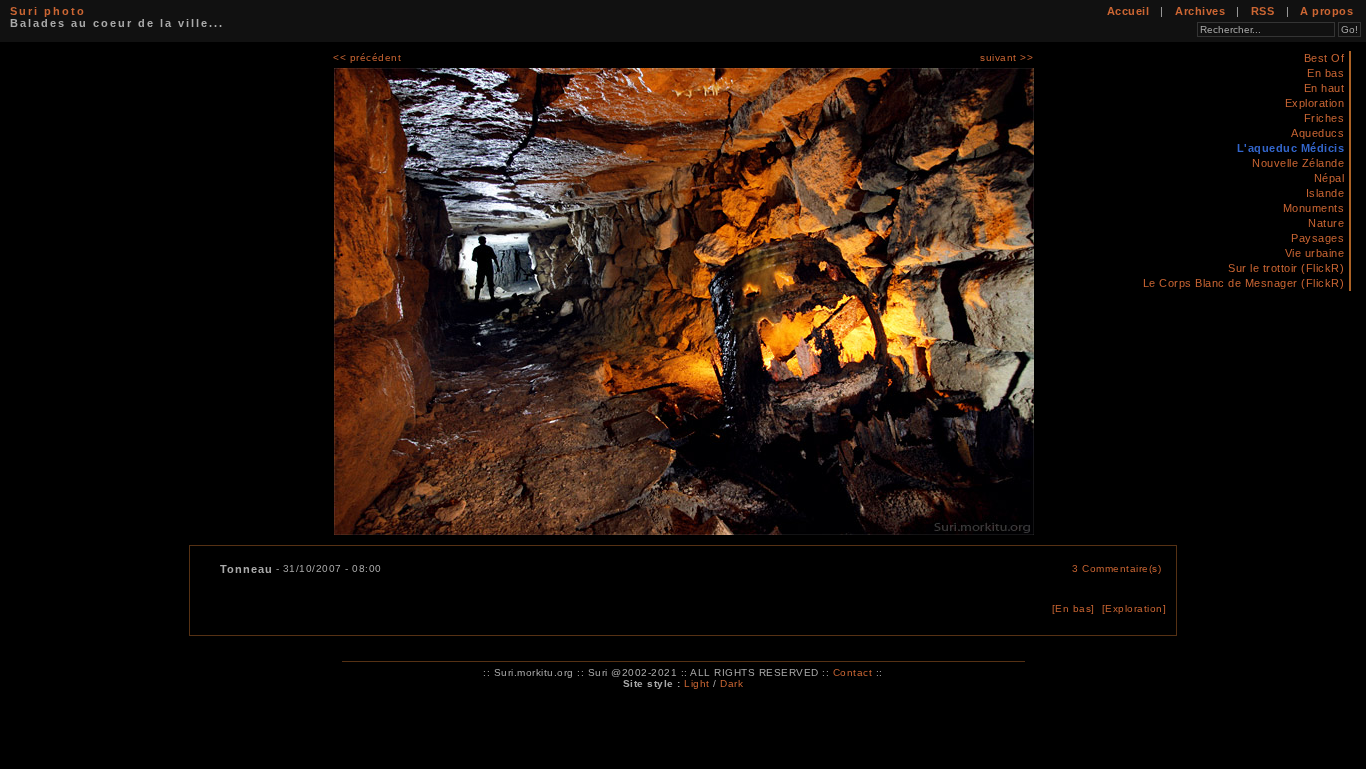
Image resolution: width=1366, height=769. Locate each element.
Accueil (1128, 11)
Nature (1326, 223)
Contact (853, 672)
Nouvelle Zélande (1298, 163)
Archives (1200, 11)
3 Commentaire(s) (1116, 568)
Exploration (1315, 103)
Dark (731, 683)
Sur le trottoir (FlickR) (1286, 268)
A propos (1326, 11)
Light (697, 683)
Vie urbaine (1315, 253)
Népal (1329, 178)
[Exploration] (1134, 608)
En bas (1325, 73)
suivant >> (1006, 57)
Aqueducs (1317, 133)
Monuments (1314, 208)
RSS (1263, 11)
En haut (1324, 88)
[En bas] (1073, 608)
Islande (1325, 193)
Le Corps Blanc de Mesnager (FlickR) (1244, 283)
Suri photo (48, 11)
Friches (1324, 118)
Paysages (1317, 238)
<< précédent (367, 57)
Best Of (1324, 58)
